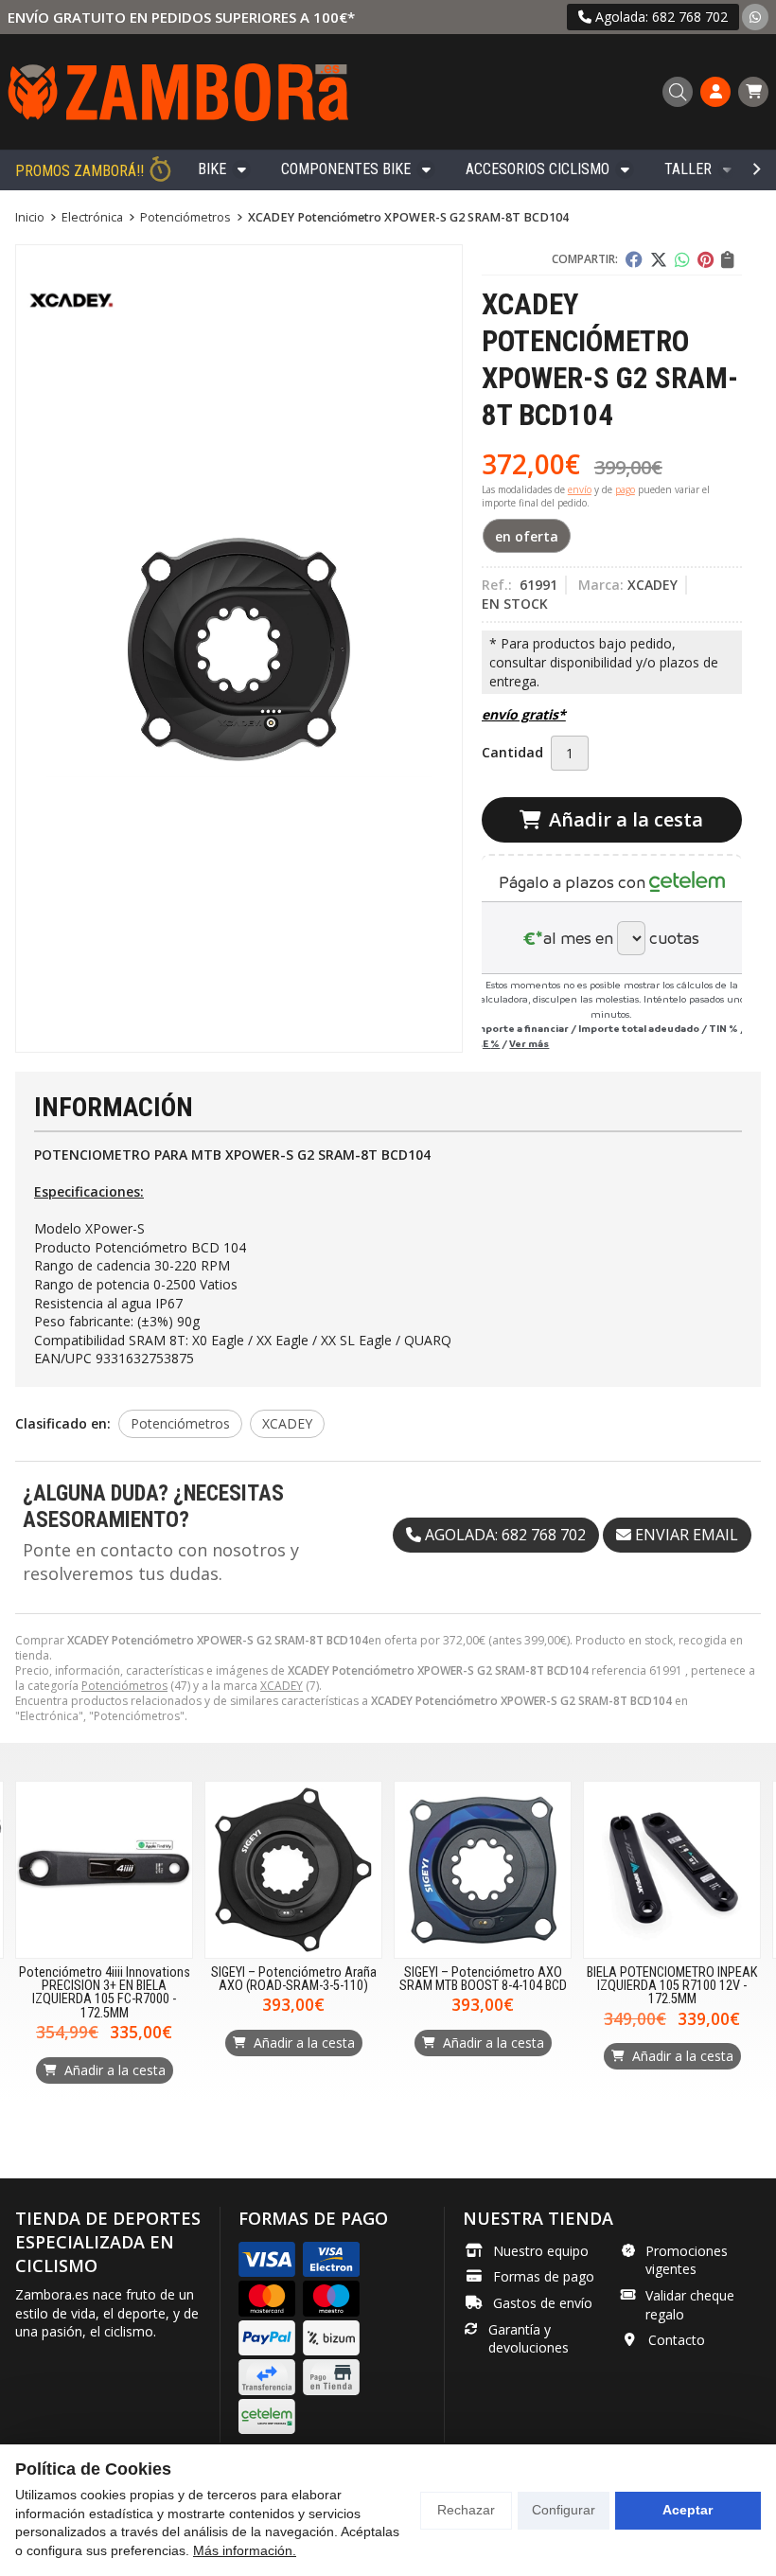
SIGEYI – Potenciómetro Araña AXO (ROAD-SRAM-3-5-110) (294, 1979)
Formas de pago (544, 2276)
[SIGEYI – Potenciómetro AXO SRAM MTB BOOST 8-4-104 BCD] (483, 1870)
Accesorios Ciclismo (538, 169)
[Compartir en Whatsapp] (682, 259)
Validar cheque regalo (690, 2305)
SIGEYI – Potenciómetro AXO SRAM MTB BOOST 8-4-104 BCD (483, 1979)
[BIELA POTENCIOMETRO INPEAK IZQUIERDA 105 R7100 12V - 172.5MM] (672, 1870)
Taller (688, 169)
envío (580, 489)
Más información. (245, 2550)
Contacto (677, 2340)
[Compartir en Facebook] (634, 259)
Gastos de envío (543, 2303)
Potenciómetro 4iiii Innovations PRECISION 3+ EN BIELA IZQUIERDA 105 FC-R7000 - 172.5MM (105, 1993)
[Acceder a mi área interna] (715, 92)
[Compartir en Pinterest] (705, 259)
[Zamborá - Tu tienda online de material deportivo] (178, 92)
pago (625, 489)
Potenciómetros (124, 1686)
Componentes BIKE (346, 169)
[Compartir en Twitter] (659, 259)
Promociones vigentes (687, 2260)
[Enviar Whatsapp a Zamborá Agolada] (755, 17)
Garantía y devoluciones (529, 2339)
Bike (212, 169)
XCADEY (282, 1686)
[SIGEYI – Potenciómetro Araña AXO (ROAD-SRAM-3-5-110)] (293, 1870)
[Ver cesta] (753, 92)
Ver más (529, 1043)
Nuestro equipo (541, 2251)
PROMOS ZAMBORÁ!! (79, 171)
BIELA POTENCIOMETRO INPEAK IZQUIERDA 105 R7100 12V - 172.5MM (672, 1986)
